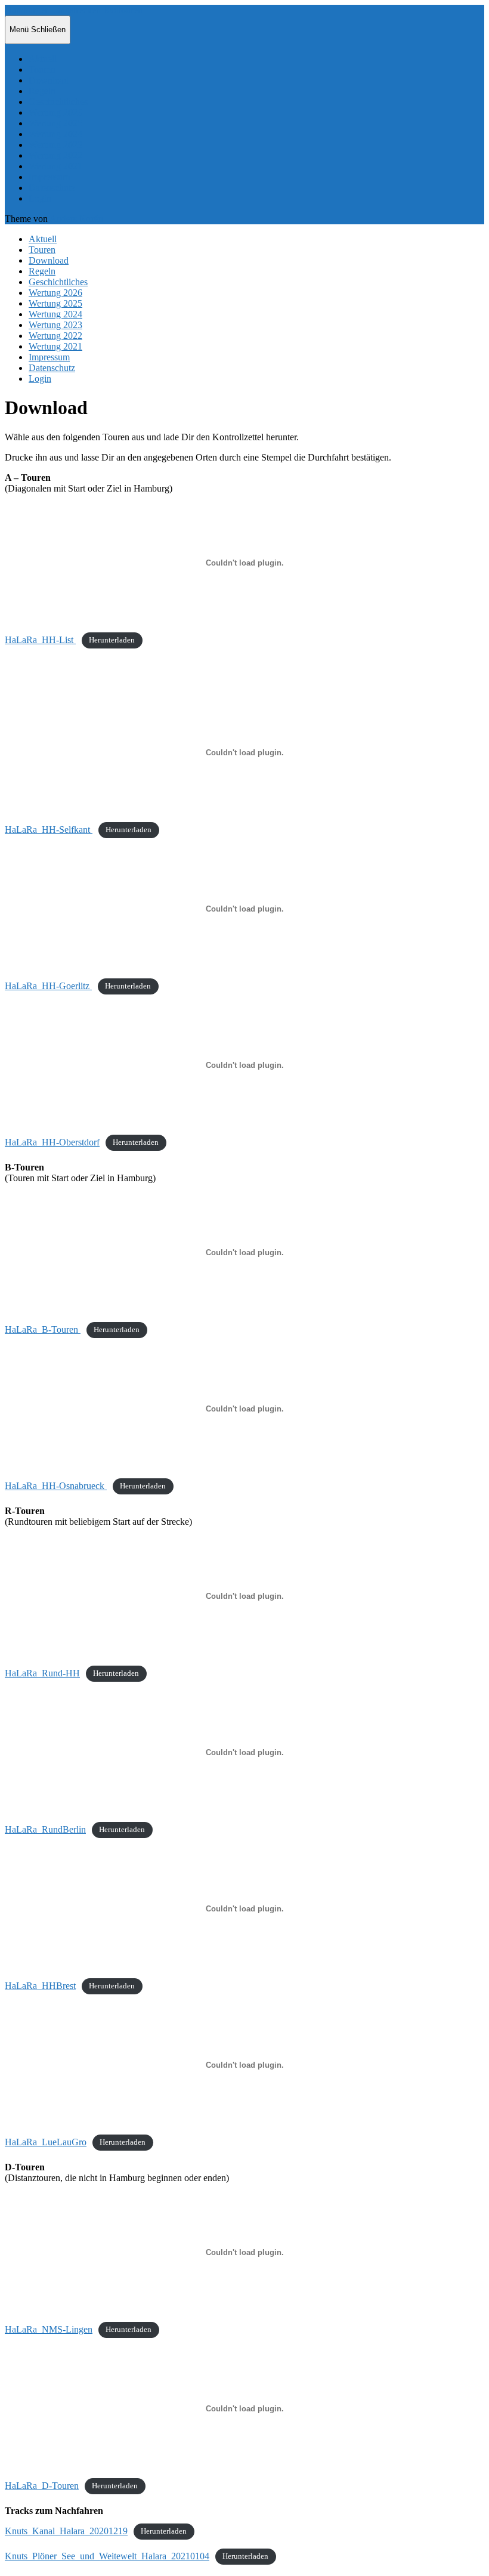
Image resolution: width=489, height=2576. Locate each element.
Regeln (42, 91)
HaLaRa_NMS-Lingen (49, 2329)
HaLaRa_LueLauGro (46, 2142)
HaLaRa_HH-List (40, 640)
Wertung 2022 (55, 155)
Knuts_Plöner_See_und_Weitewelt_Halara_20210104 (107, 2556)
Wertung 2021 (55, 166)
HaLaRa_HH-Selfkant (49, 830)
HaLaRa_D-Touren (42, 2486)
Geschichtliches (58, 102)
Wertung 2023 (55, 145)
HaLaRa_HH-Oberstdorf (52, 1142)
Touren (42, 70)
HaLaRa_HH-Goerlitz (48, 986)
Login (40, 198)
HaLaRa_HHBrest (40, 1986)
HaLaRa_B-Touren (43, 1329)
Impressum (49, 177)
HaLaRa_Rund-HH (42, 1673)
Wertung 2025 (55, 123)
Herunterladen (112, 641)
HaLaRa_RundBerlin (45, 1829)
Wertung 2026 (55, 112)
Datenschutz (52, 188)
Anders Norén (76, 219)
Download (49, 80)
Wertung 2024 (55, 134)
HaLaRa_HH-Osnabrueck (56, 1486)
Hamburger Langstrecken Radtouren (74, 10)
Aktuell (43, 59)
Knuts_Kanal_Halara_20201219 (66, 2531)
